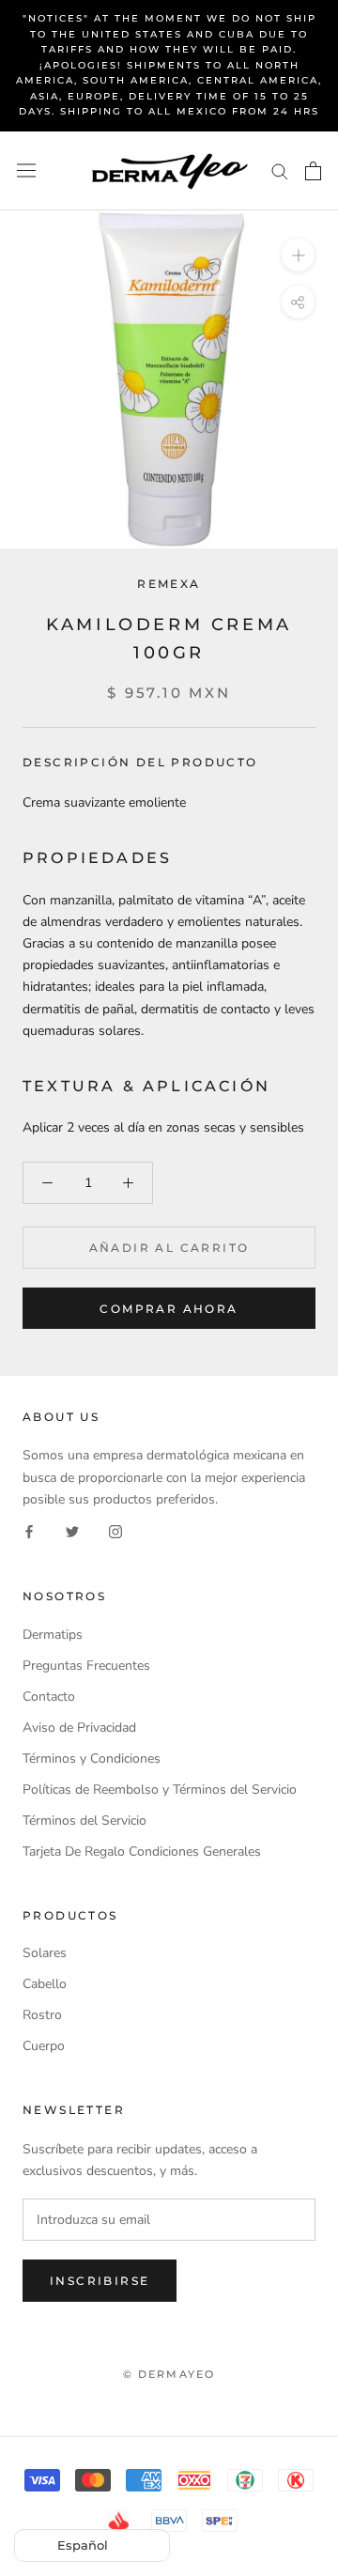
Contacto (49, 1697)
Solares (45, 1953)
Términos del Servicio (84, 1820)
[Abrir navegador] (26, 170)
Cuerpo (44, 2046)
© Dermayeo (169, 2374)
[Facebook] (29, 1531)
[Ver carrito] (313, 171)
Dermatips (53, 1635)
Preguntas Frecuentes (86, 1666)
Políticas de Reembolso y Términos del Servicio (160, 1789)
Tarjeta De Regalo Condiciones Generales (142, 1851)
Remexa (169, 584)
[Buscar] (280, 170)
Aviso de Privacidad (79, 1728)
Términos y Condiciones (92, 1758)
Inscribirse (100, 2281)
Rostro (42, 2015)
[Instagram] (115, 1531)
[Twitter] (72, 1531)
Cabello (45, 1984)
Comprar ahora (169, 1309)
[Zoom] (298, 254)
